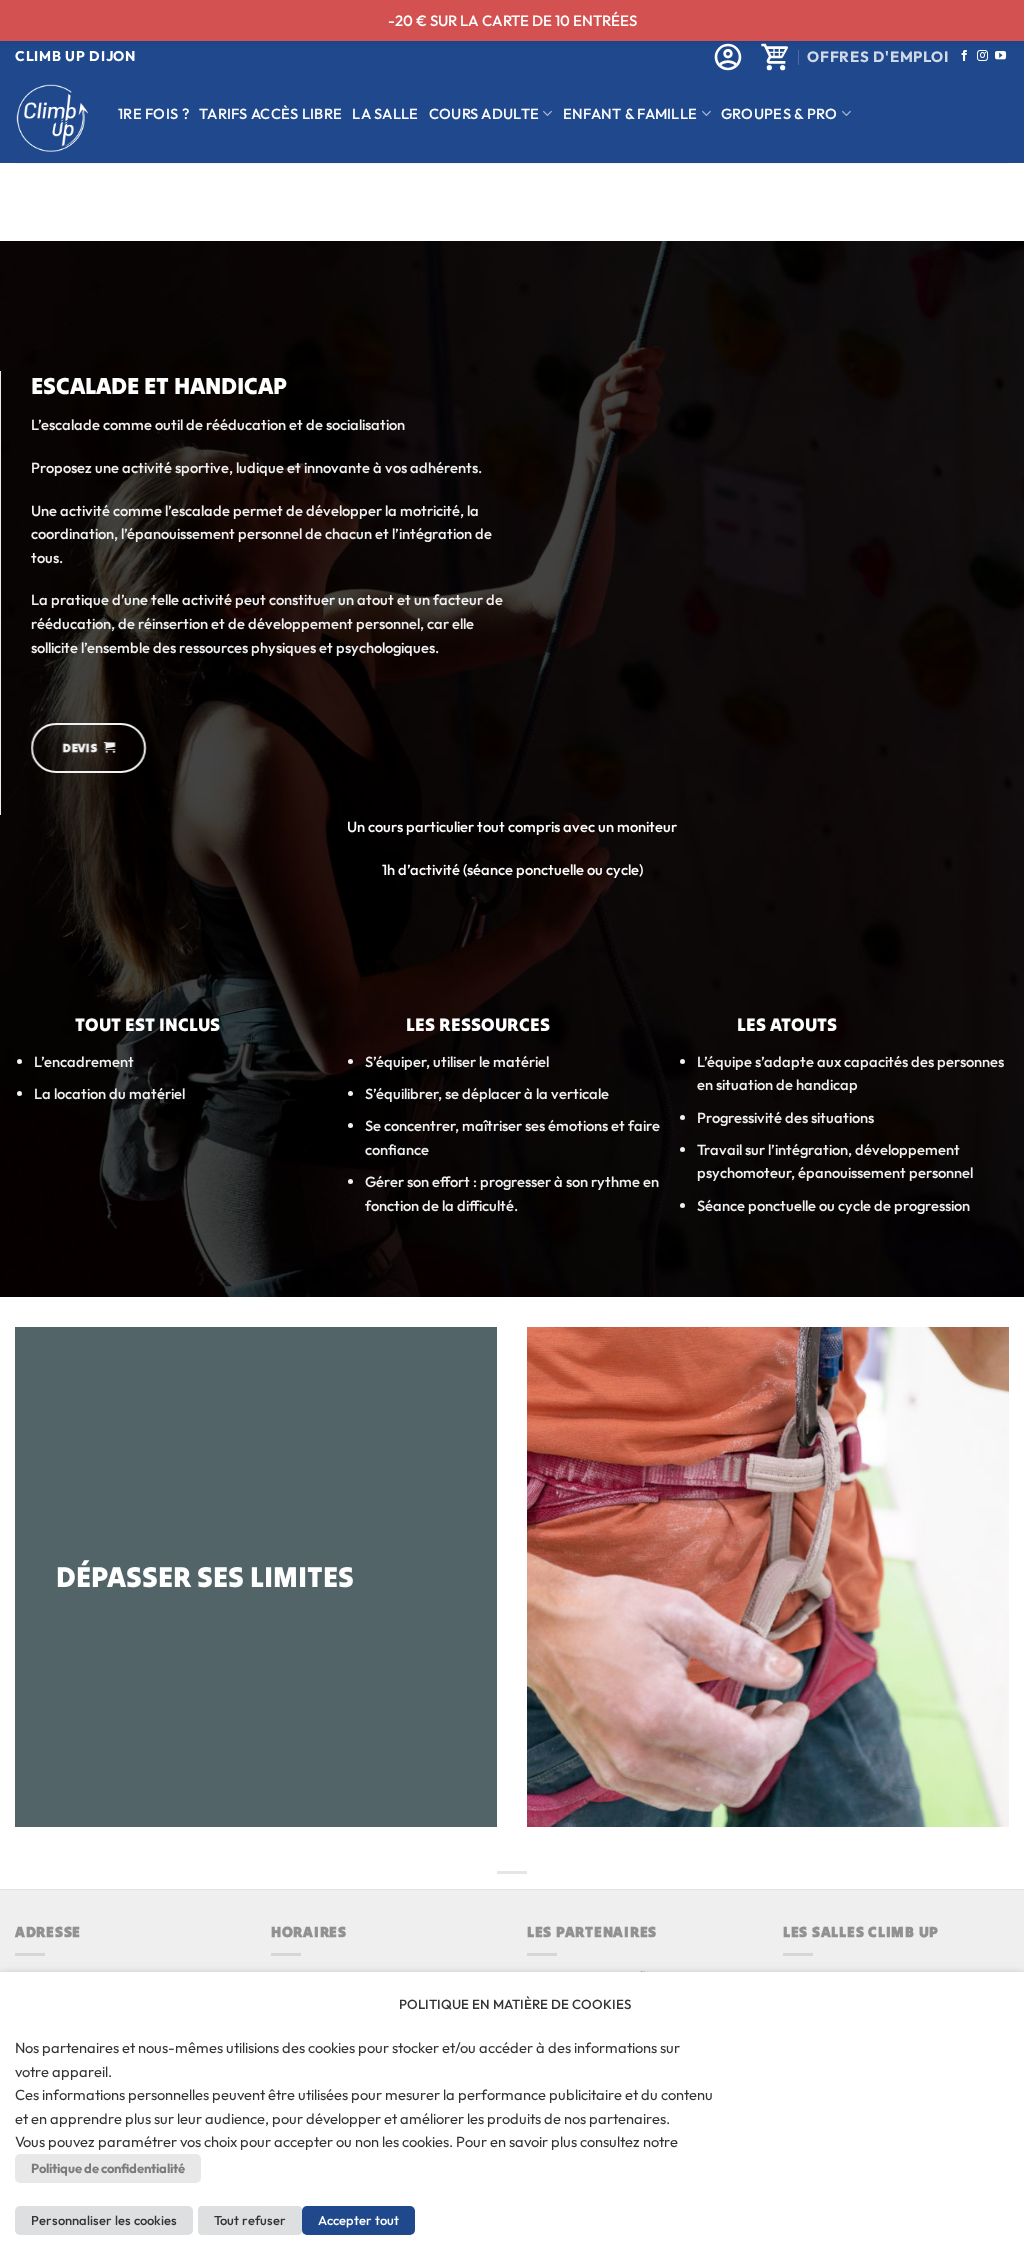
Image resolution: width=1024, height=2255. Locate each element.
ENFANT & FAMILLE (630, 113)
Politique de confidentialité (108, 2168)
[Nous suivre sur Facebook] (964, 56)
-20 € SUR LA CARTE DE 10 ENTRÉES (512, 20)
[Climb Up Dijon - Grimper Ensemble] (51, 118)
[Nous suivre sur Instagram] (982, 56)
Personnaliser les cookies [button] (104, 2220)
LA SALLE (385, 113)
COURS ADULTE (484, 113)
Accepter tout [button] (358, 2220)
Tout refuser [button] (250, 2220)
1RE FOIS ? (153, 113)
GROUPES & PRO (779, 113)
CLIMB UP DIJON (75, 56)
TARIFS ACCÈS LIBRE (270, 113)
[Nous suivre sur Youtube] (1000, 56)
